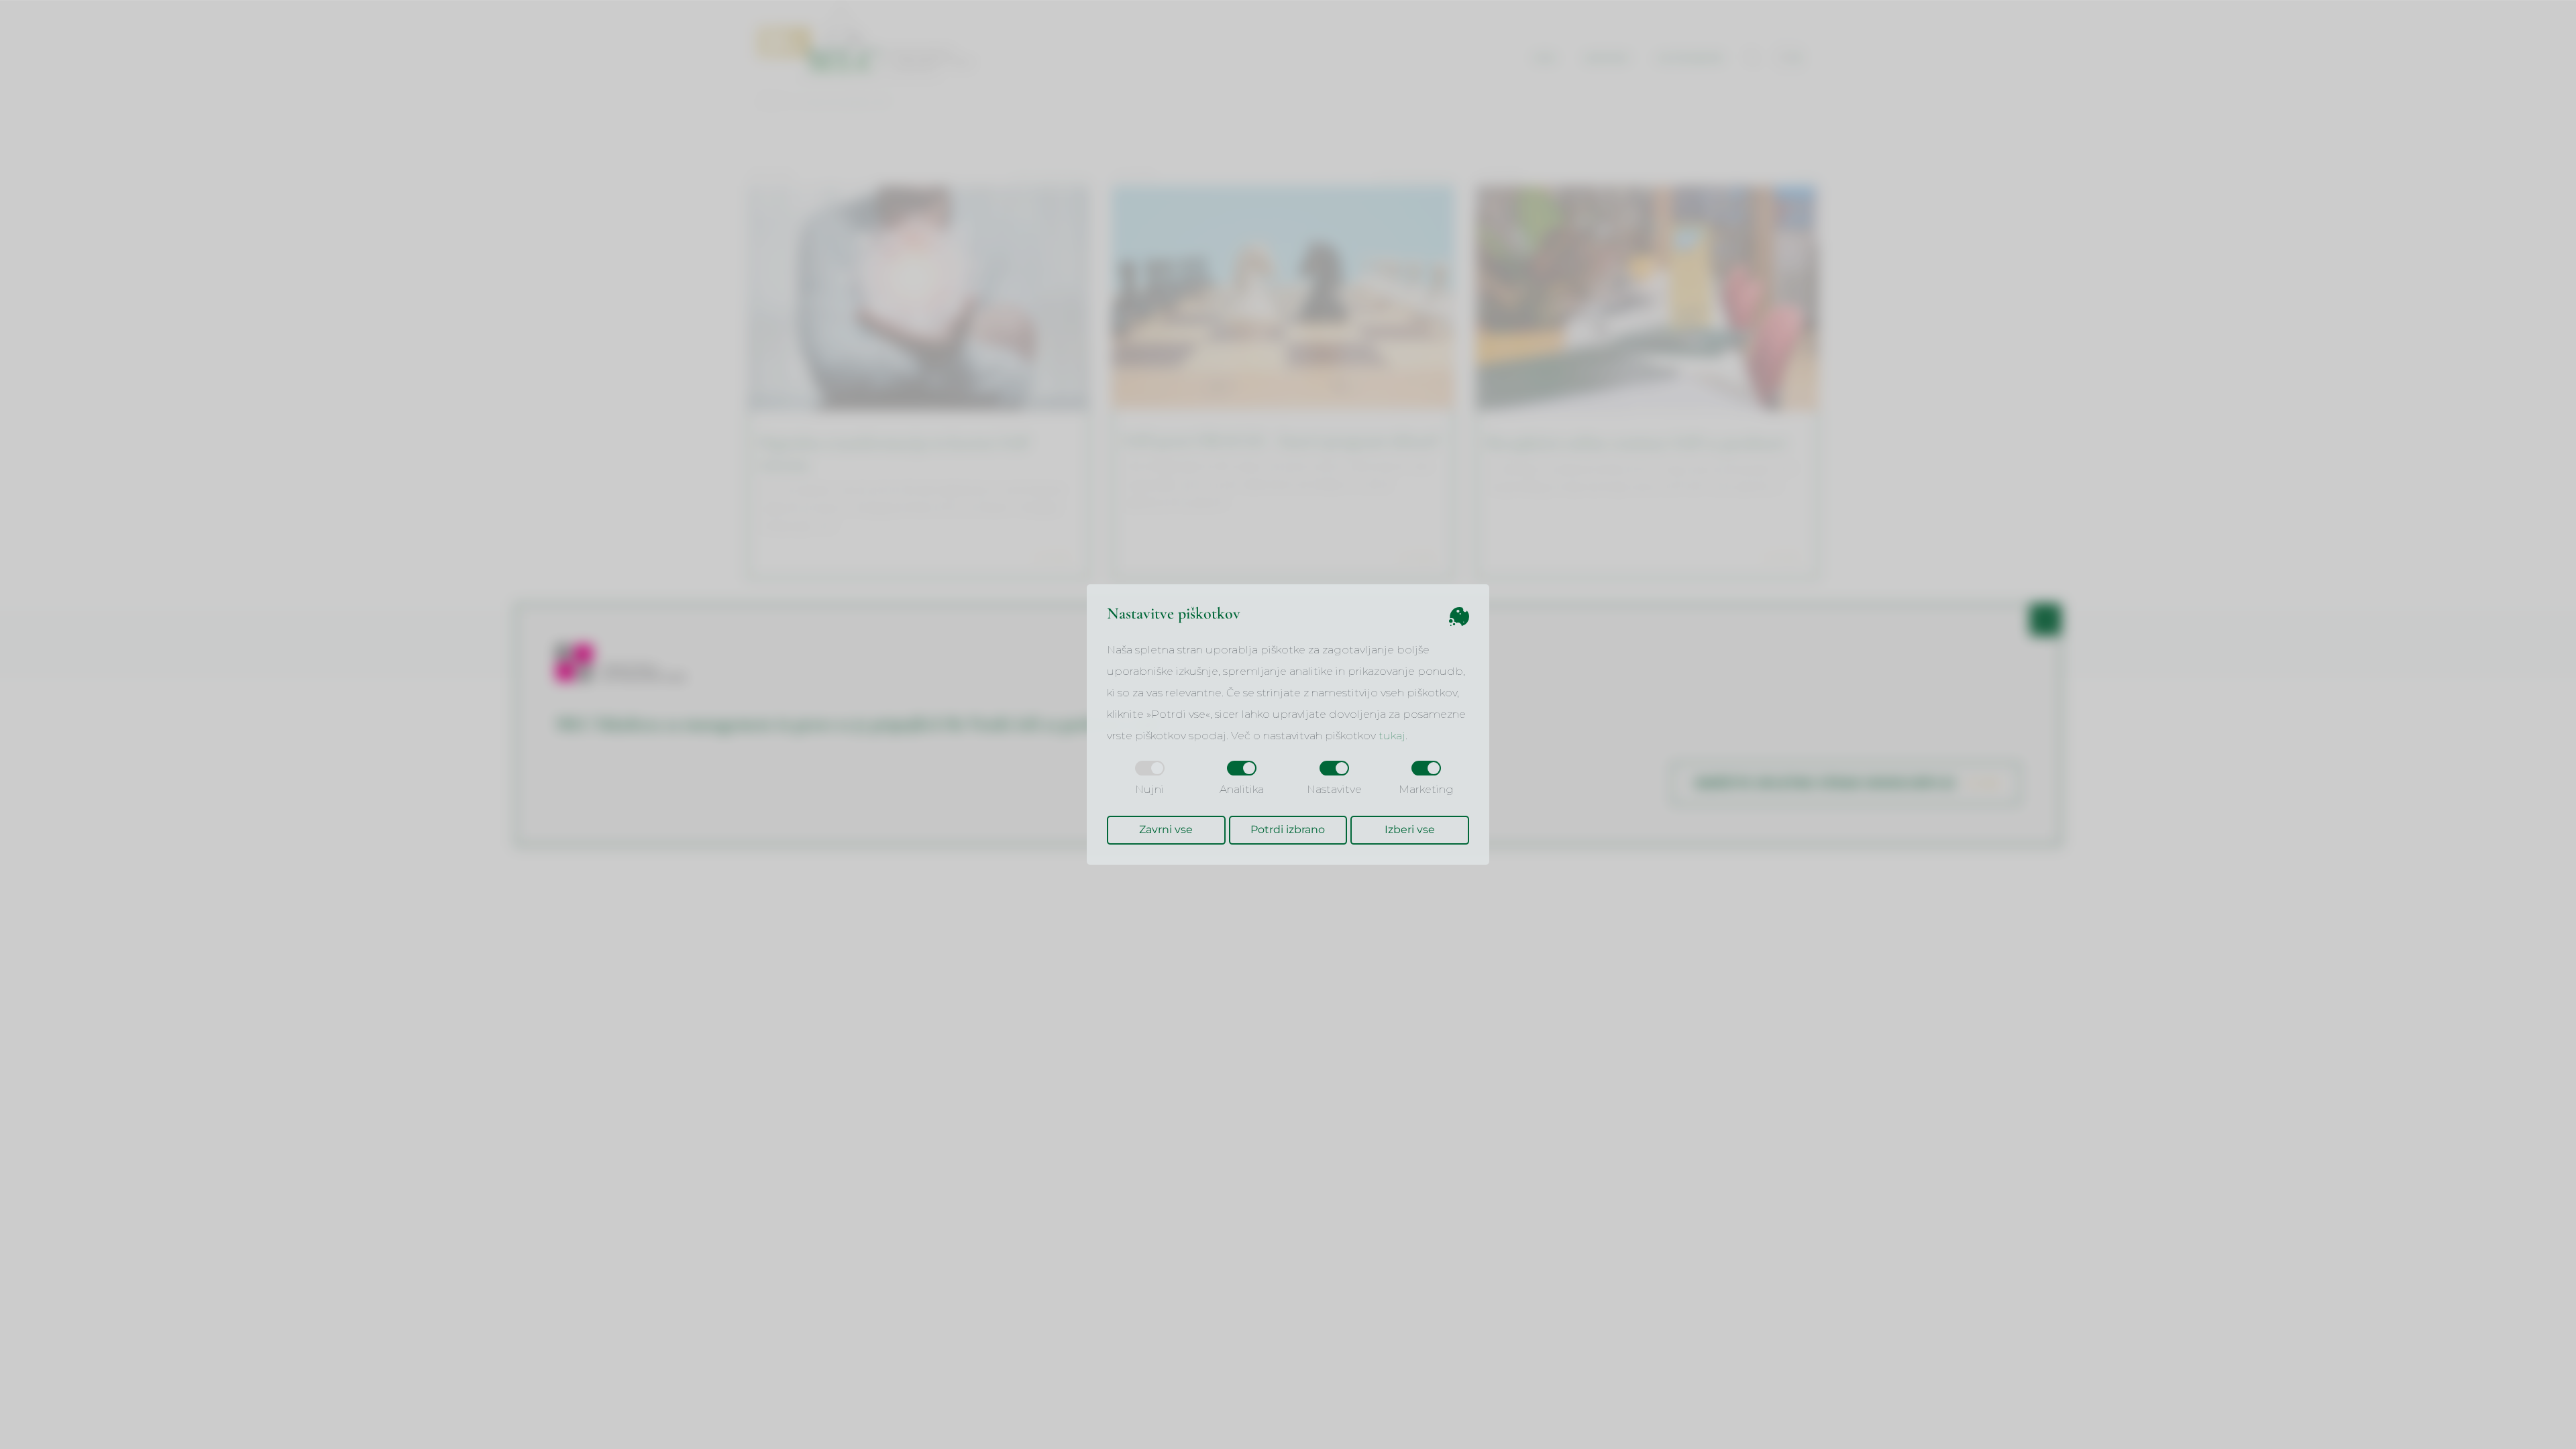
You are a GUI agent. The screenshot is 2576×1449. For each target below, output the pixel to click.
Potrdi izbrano (1288, 829)
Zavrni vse (1166, 829)
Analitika (1242, 789)
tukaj (1392, 736)
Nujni (1149, 789)
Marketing (1426, 789)
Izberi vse (1410, 829)
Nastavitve (1334, 789)
